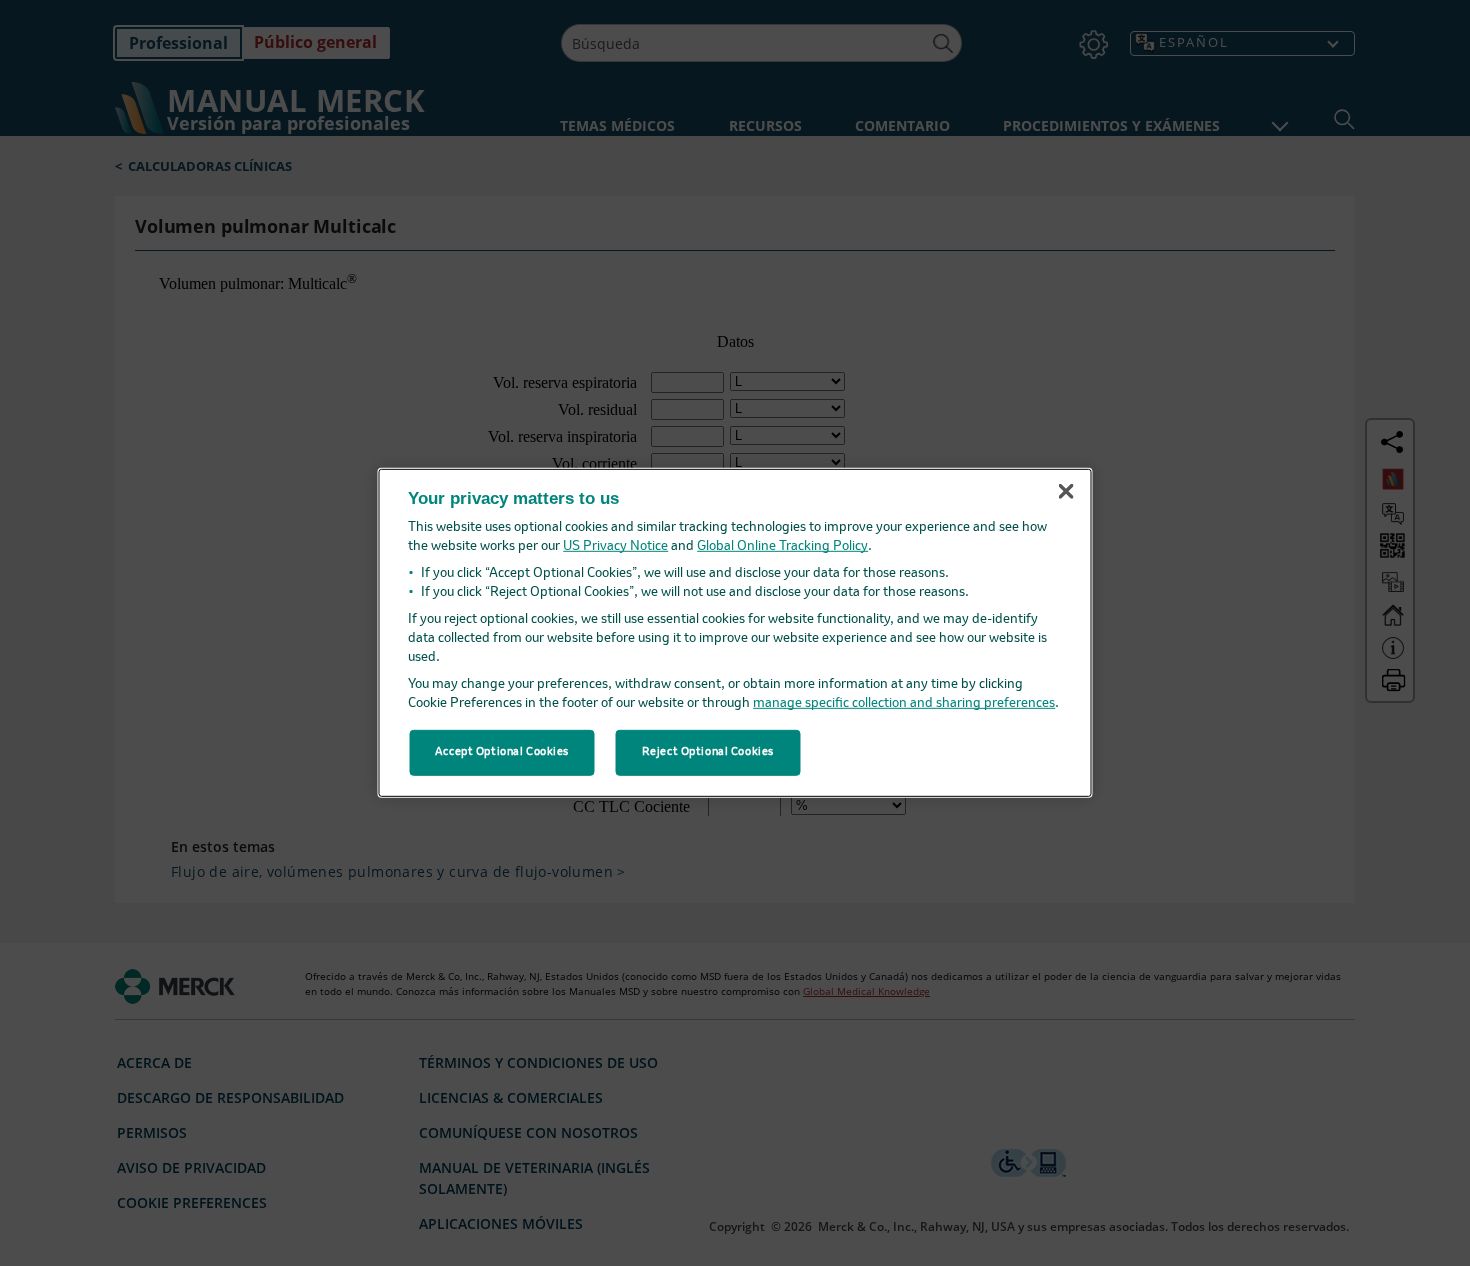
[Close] (1066, 491)
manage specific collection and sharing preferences (904, 703)
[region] (735, 633)
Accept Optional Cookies (502, 752)
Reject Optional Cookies (708, 752)
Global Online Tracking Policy (782, 546)
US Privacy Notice (615, 546)
